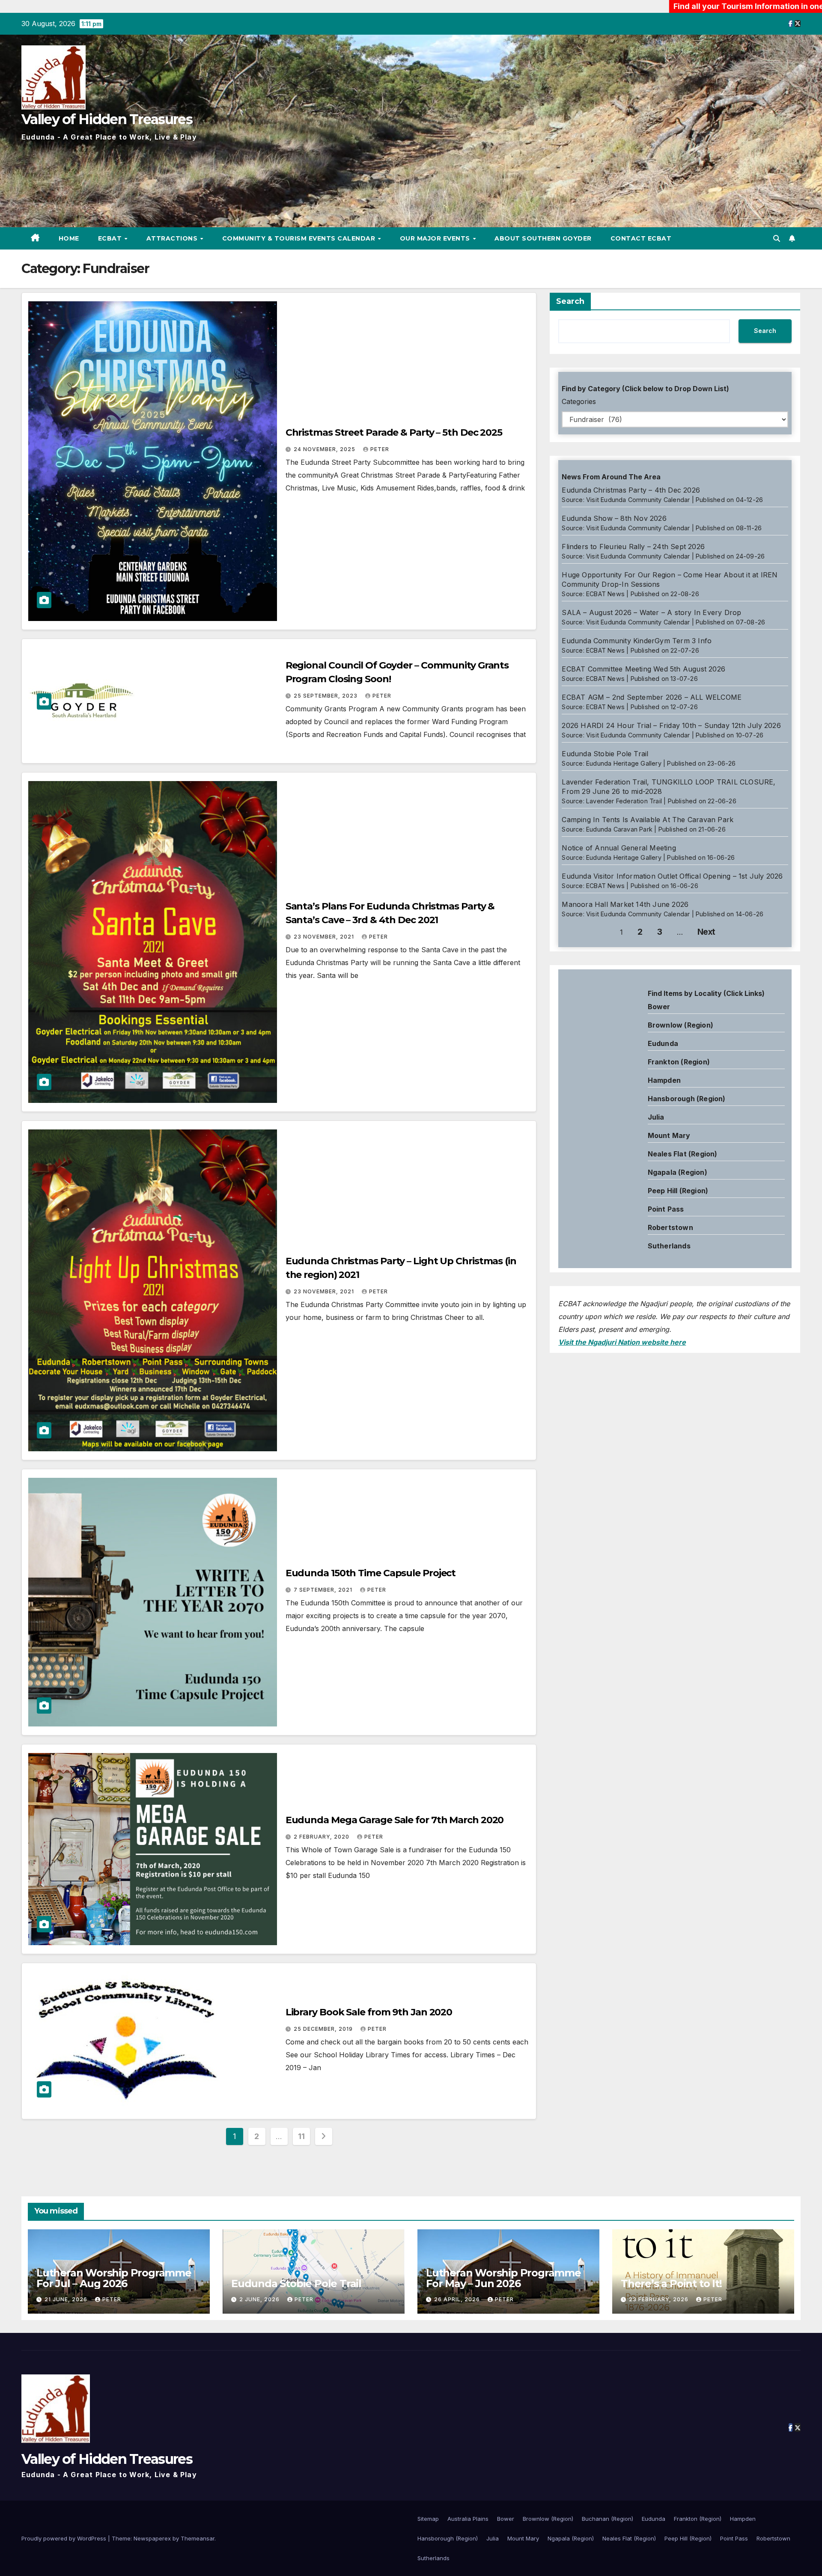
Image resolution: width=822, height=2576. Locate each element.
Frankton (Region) (679, 1062)
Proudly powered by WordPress (65, 2538)
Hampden (664, 1080)
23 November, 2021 (325, 937)
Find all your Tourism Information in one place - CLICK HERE (647, 6)
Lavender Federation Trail (624, 801)
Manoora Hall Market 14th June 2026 (625, 904)
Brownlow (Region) (681, 1025)
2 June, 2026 (260, 2299)
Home (69, 238)
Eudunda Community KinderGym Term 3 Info (637, 641)
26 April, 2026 (458, 2299)
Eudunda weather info (597, 1073)
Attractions (173, 238)
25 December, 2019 (324, 2029)
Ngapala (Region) (678, 1172)
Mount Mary (669, 1135)
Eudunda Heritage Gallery (624, 763)
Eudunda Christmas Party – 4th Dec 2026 (631, 490)
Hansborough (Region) (687, 1099)
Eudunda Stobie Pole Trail (605, 754)
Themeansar (198, 2538)
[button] (777, 238)
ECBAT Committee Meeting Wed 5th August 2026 (643, 669)
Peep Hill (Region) (678, 1191)
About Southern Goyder (543, 238)
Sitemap (428, 2519)
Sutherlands (669, 1246)
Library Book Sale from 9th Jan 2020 (369, 2012)
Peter (380, 449)
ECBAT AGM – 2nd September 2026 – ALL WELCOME (652, 697)
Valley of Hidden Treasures (107, 119)
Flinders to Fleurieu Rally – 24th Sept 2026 (633, 547)
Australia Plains (468, 2519)
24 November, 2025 (325, 449)
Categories (579, 401)
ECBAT (111, 238)
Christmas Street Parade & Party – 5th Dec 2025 (394, 432)
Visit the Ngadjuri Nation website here (622, 1342)
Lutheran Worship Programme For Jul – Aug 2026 (114, 2278)
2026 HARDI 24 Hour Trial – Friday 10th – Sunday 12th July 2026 (671, 725)
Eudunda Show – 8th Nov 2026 (614, 518)
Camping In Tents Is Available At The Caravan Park (648, 820)
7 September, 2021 (324, 1590)
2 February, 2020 (322, 1837)
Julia (656, 1117)
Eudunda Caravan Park (619, 829)
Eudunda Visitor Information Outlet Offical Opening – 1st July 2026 (672, 876)
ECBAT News (605, 594)
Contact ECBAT (641, 238)
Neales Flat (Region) (683, 1154)
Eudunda (663, 1043)
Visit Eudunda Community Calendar (638, 500)
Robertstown (670, 1227)
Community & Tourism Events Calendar (300, 238)
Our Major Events (436, 238)
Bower (506, 2519)
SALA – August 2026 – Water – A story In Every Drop (651, 612)
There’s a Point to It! (671, 2283)
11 (301, 2136)
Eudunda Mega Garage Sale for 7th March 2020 (395, 1820)
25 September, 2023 (326, 696)
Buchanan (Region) (608, 2519)
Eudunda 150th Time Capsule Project (371, 1573)
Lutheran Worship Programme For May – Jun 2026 (503, 2278)
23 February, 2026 (660, 2299)
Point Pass (666, 1209)
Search (570, 301)
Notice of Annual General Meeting (619, 848)
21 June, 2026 (67, 2299)
